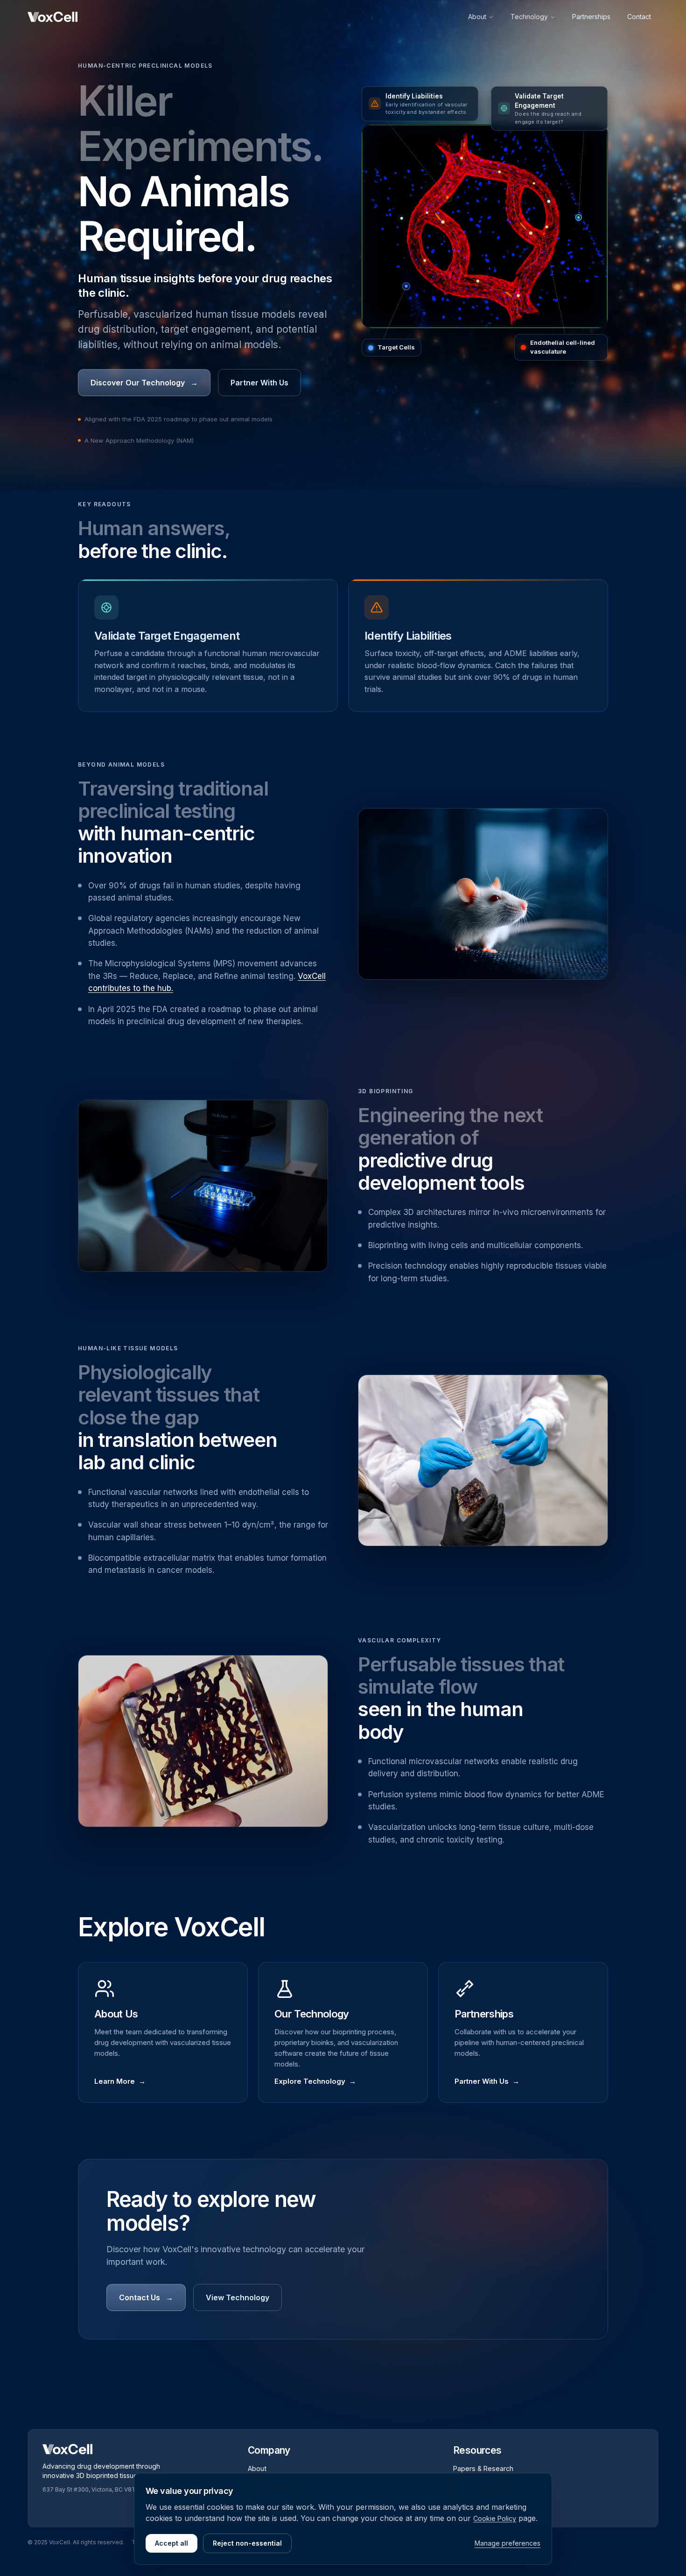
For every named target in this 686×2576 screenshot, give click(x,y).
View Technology (238, 2297)
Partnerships (591, 17)
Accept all (171, 2543)
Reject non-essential (247, 2543)
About (477, 17)
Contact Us (146, 2297)
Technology (529, 17)
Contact (639, 17)
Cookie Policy (495, 2518)
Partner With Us (259, 383)
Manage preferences (507, 2543)
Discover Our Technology (144, 383)
